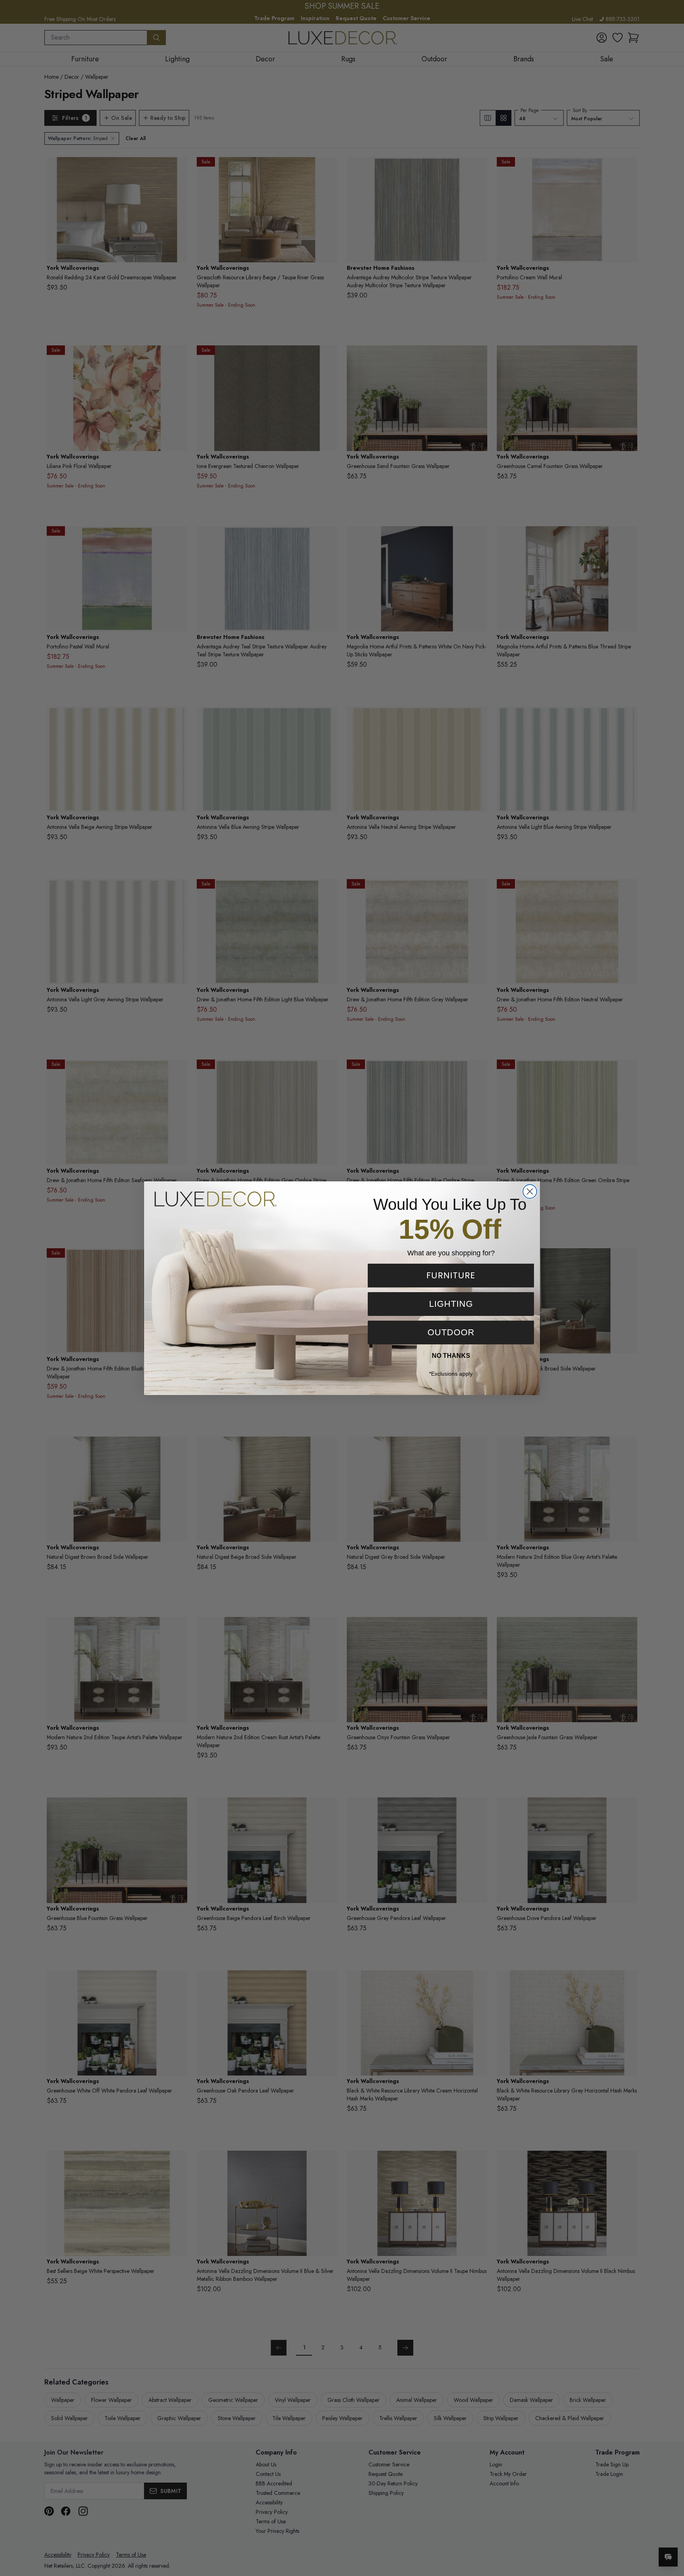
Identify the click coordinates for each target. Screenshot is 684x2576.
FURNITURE (451, 1275)
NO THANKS (451, 1356)
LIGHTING (451, 1304)
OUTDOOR (451, 1332)
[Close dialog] (530, 1191)
